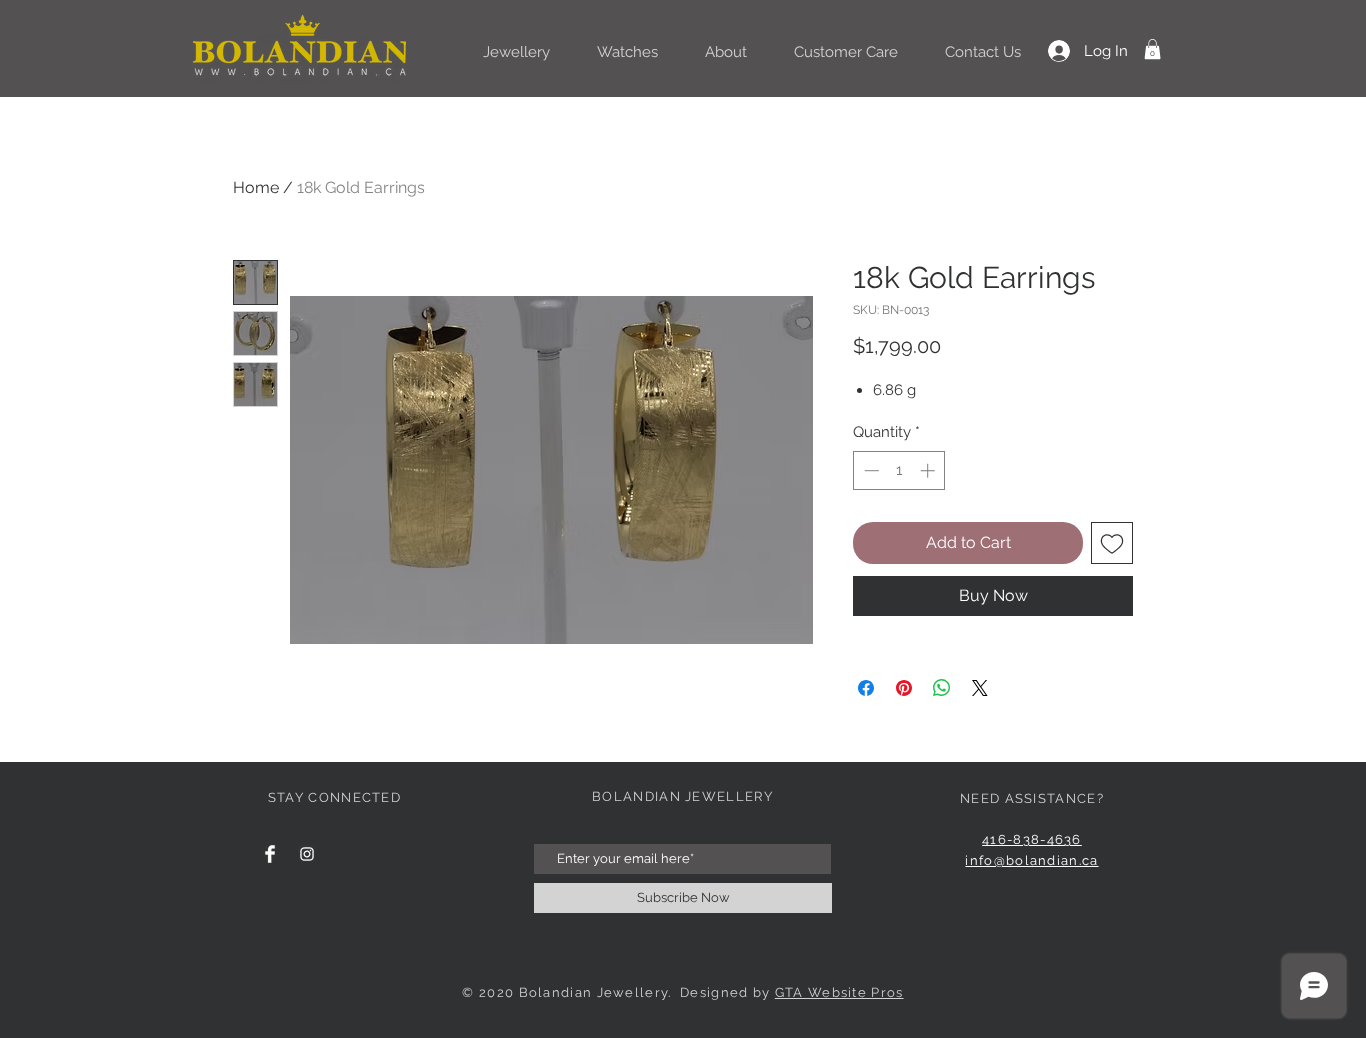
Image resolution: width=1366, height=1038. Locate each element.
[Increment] (929, 470)
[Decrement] (869, 470)
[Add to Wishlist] (1112, 543)
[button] (1152, 49)
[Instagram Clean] (307, 854)
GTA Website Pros (839, 992)
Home (256, 187)
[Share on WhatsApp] (942, 688)
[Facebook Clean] (270, 854)
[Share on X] (980, 688)
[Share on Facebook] (866, 688)
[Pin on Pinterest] (904, 688)
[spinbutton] (899, 470)
